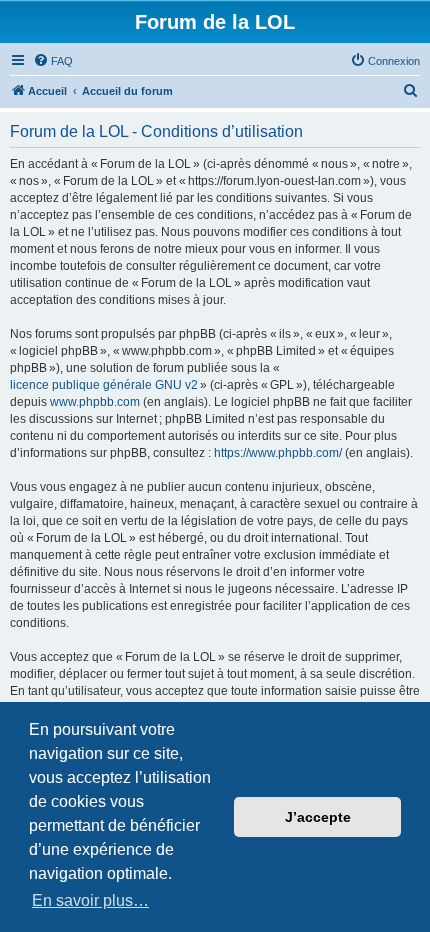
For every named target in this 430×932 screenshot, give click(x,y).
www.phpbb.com (95, 402)
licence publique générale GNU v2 (104, 385)
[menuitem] (53, 61)
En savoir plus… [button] (90, 900)
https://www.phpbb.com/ (278, 453)
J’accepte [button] (318, 817)
